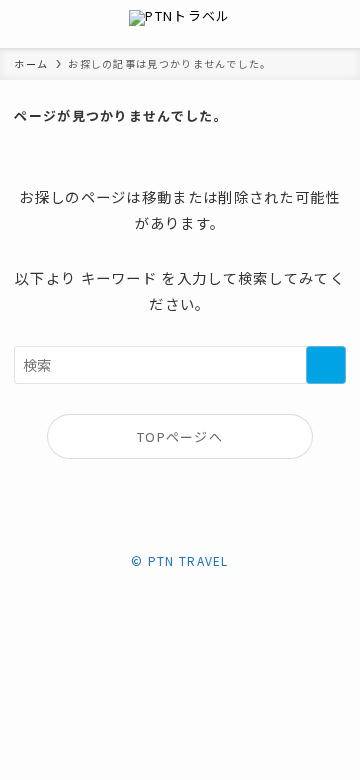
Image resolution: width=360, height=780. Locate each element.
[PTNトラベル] (179, 24)
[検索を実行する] (326, 365)
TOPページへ (180, 436)
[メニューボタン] (24, 24)
